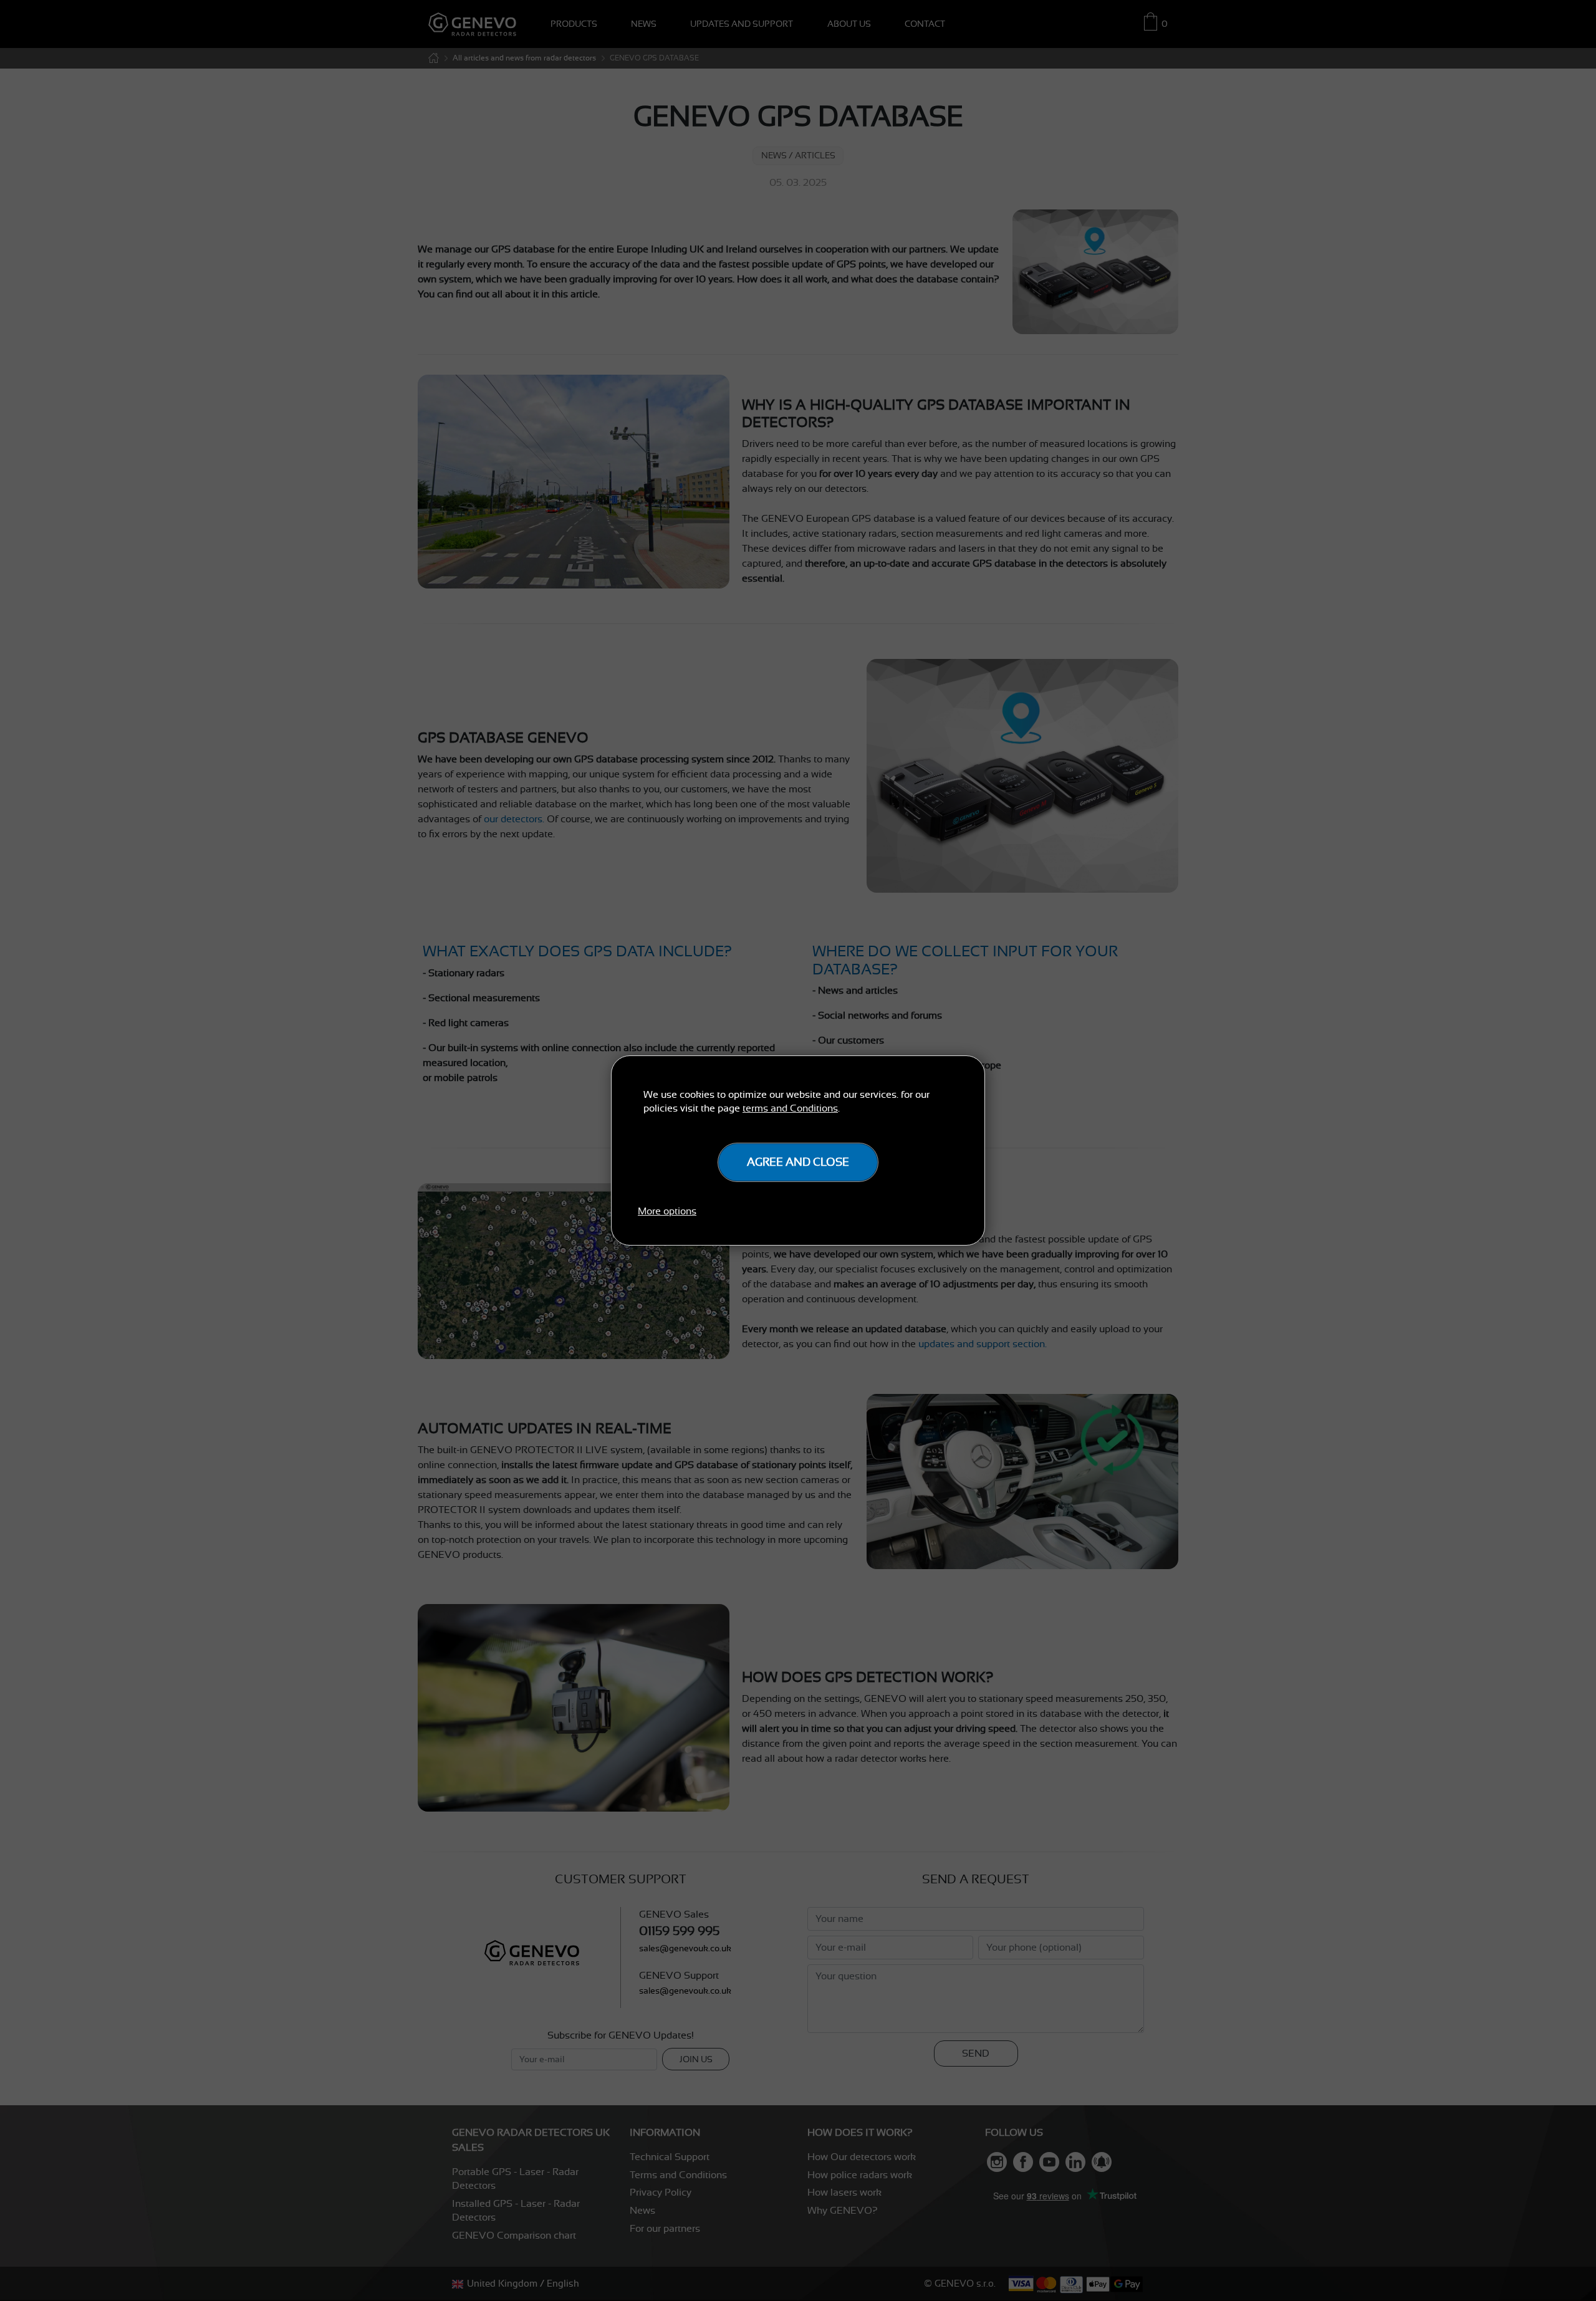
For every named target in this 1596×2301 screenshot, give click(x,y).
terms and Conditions (790, 1108)
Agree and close (798, 1162)
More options (667, 1211)
